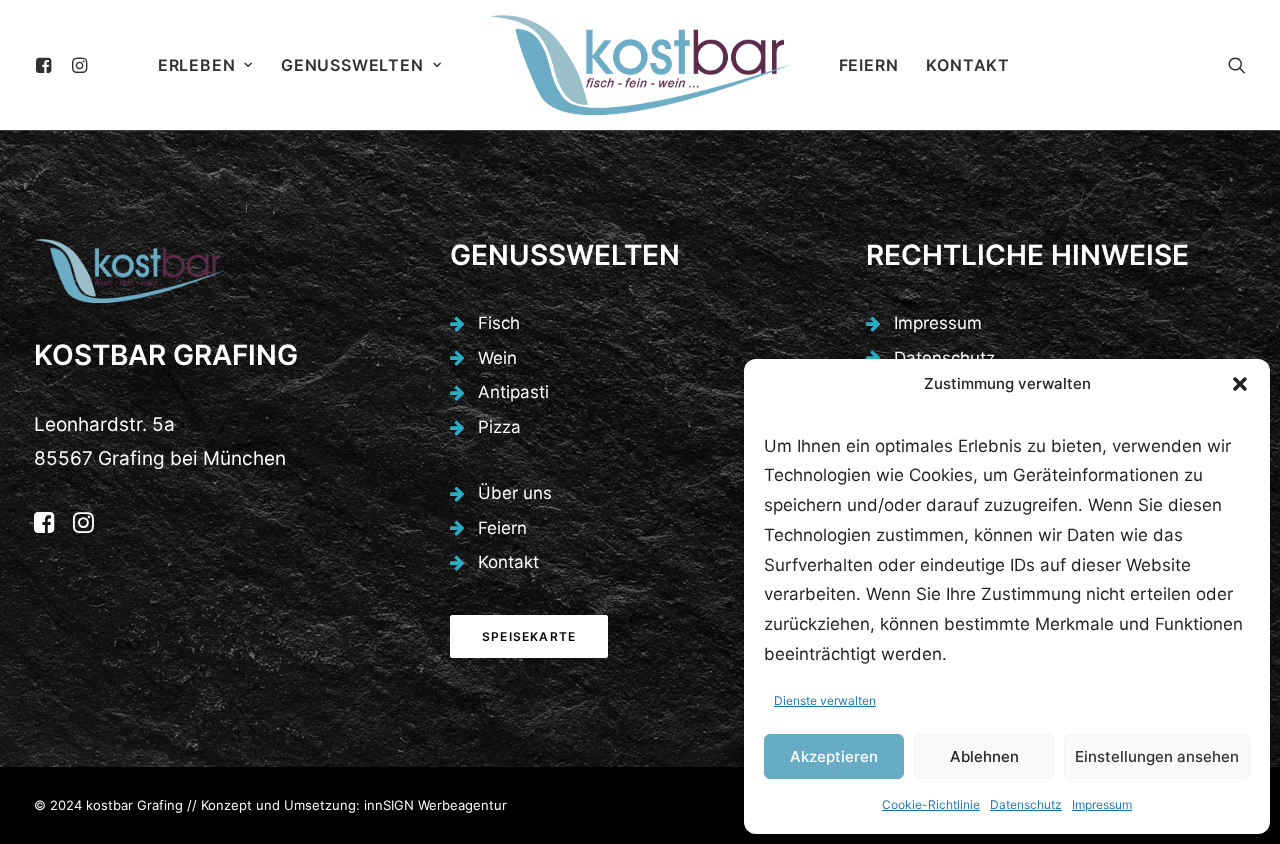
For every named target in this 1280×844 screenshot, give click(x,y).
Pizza (499, 427)
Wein (497, 358)
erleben (197, 65)
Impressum (1102, 804)
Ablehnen (984, 756)
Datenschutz (1026, 804)
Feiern (869, 65)
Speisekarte (529, 636)
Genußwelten (352, 65)
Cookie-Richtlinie (931, 804)
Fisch (499, 323)
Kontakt (968, 65)
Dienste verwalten (825, 700)
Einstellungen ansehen (1157, 756)
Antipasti (513, 392)
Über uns (515, 493)
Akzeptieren (834, 756)
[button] (1240, 384)
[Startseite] (129, 270)
